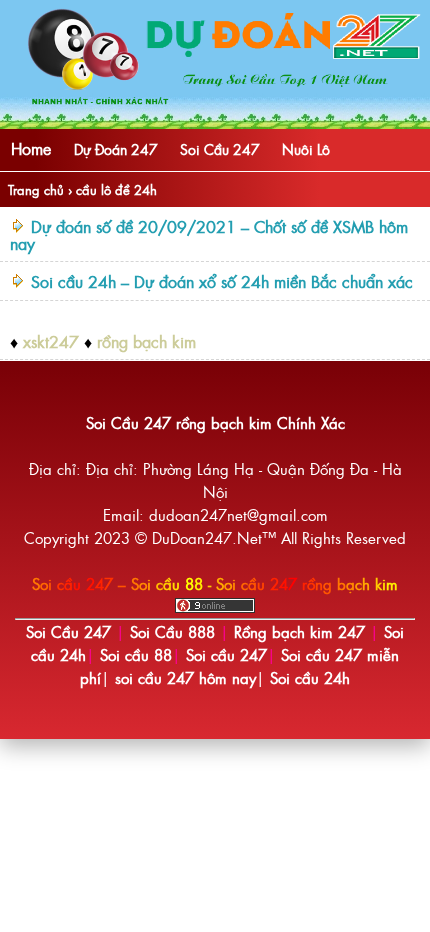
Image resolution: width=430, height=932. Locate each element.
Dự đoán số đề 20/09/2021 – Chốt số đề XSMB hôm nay (209, 234)
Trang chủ (36, 189)
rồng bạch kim (146, 341)
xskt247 (51, 341)
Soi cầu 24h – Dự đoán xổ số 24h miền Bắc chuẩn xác (222, 281)
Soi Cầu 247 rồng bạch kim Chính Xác (215, 422)
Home (31, 148)
